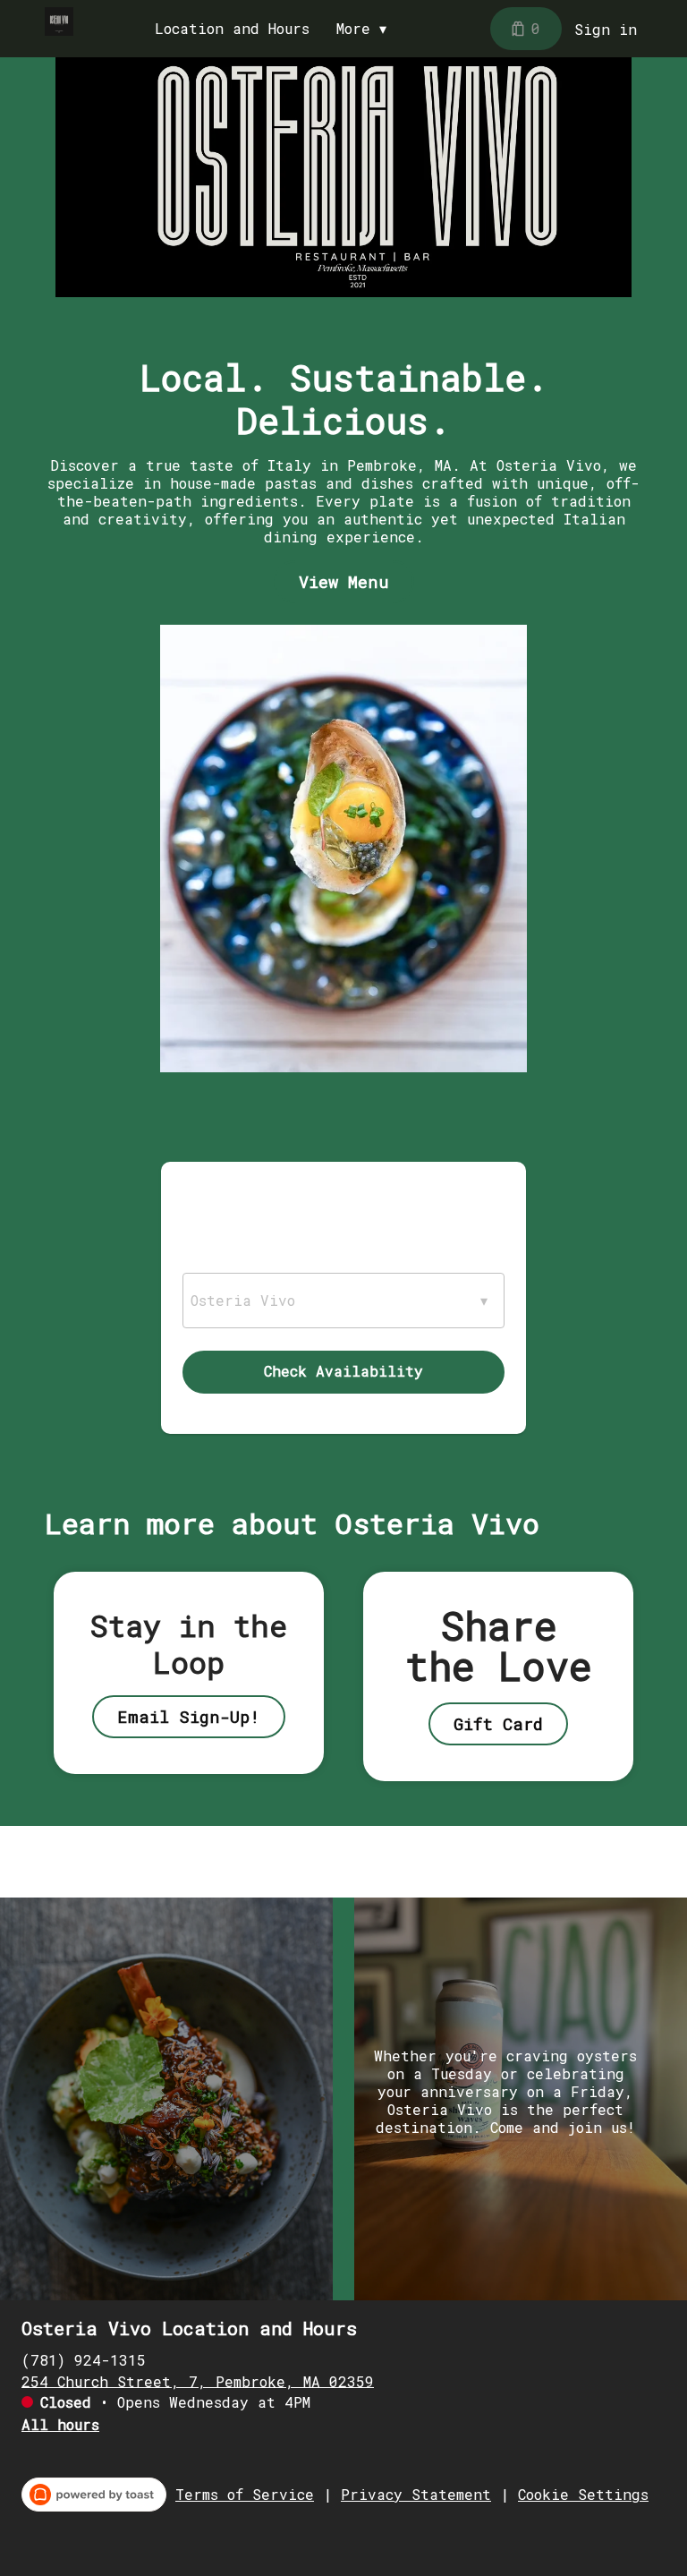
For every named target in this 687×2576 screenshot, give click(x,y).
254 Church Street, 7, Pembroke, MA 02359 (198, 2380)
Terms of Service (245, 2495)
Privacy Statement (416, 2495)
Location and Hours (232, 29)
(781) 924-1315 (84, 2359)
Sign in (606, 29)
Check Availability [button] (343, 1371)
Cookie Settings (583, 2495)
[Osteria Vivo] (59, 21)
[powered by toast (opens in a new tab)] (94, 2495)
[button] (366, 29)
